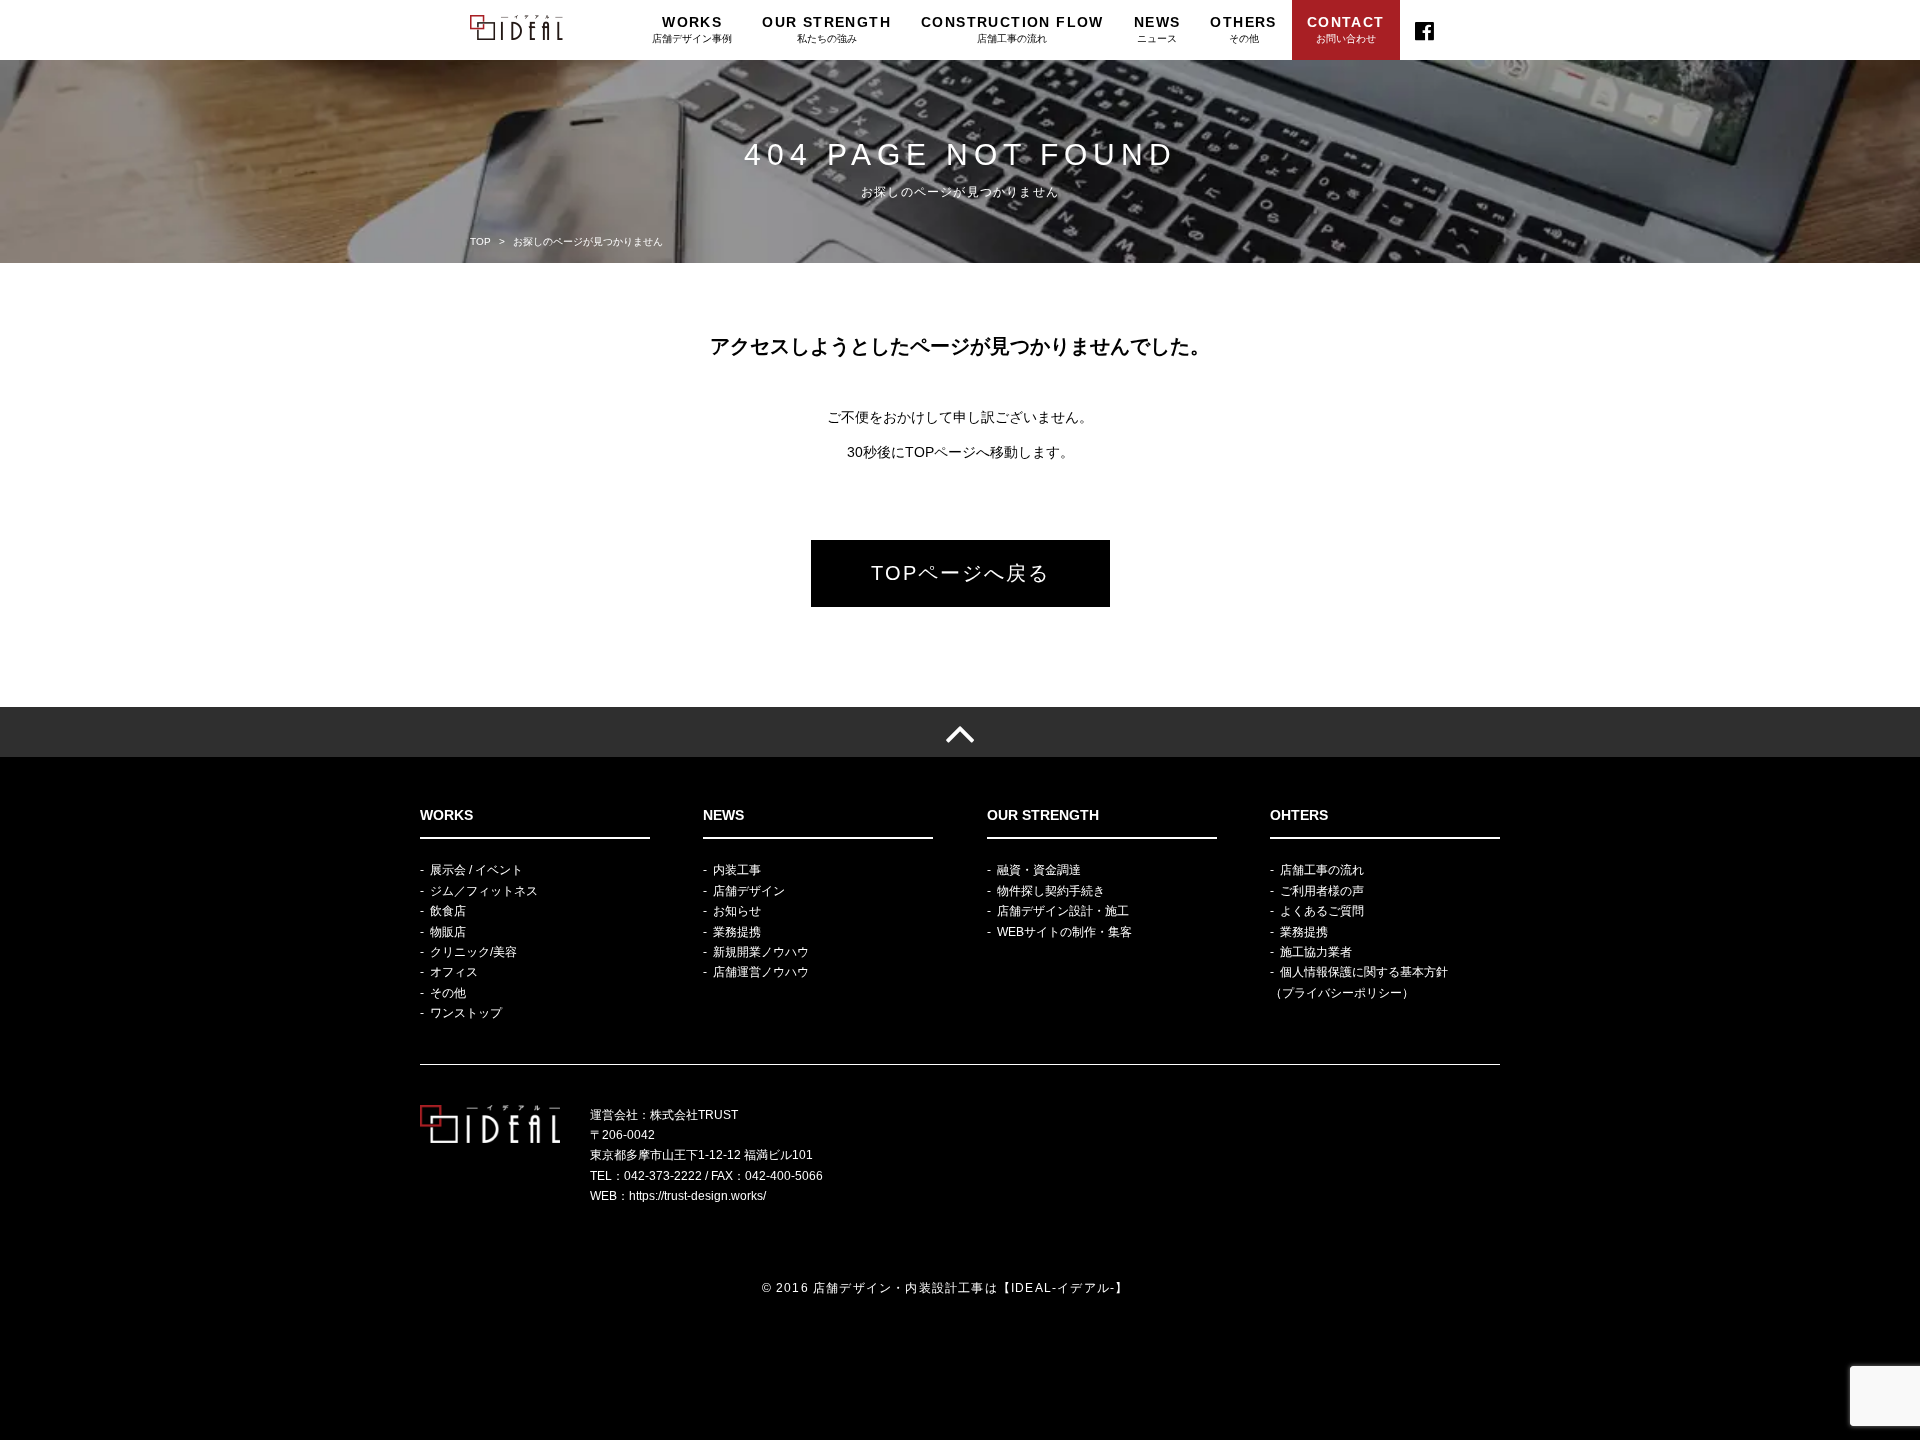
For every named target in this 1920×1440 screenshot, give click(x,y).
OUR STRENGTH (826, 29)
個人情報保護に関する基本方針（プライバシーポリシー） (1359, 982)
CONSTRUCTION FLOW (1012, 29)
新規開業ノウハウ (761, 952)
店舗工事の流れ (1322, 870)
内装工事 (737, 870)
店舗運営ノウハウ (761, 972)
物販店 (448, 932)
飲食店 (448, 911)
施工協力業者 (1316, 952)
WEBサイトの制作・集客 (1064, 932)
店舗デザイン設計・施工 (1063, 911)
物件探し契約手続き (1051, 891)
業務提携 (737, 932)
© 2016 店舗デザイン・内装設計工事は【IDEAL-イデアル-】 (945, 1288)
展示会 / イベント (476, 870)
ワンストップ (466, 1013)
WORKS (692, 29)
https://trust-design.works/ (697, 1196)
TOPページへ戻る (960, 573)
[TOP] (960, 732)
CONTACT (1346, 29)
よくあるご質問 (1322, 911)
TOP (480, 241)
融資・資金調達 (1039, 870)
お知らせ (737, 911)
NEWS (1157, 29)
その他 (448, 993)
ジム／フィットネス (484, 891)
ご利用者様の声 (1322, 891)
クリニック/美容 (473, 952)
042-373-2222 (663, 1176)
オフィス (454, 972)
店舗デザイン (749, 891)
